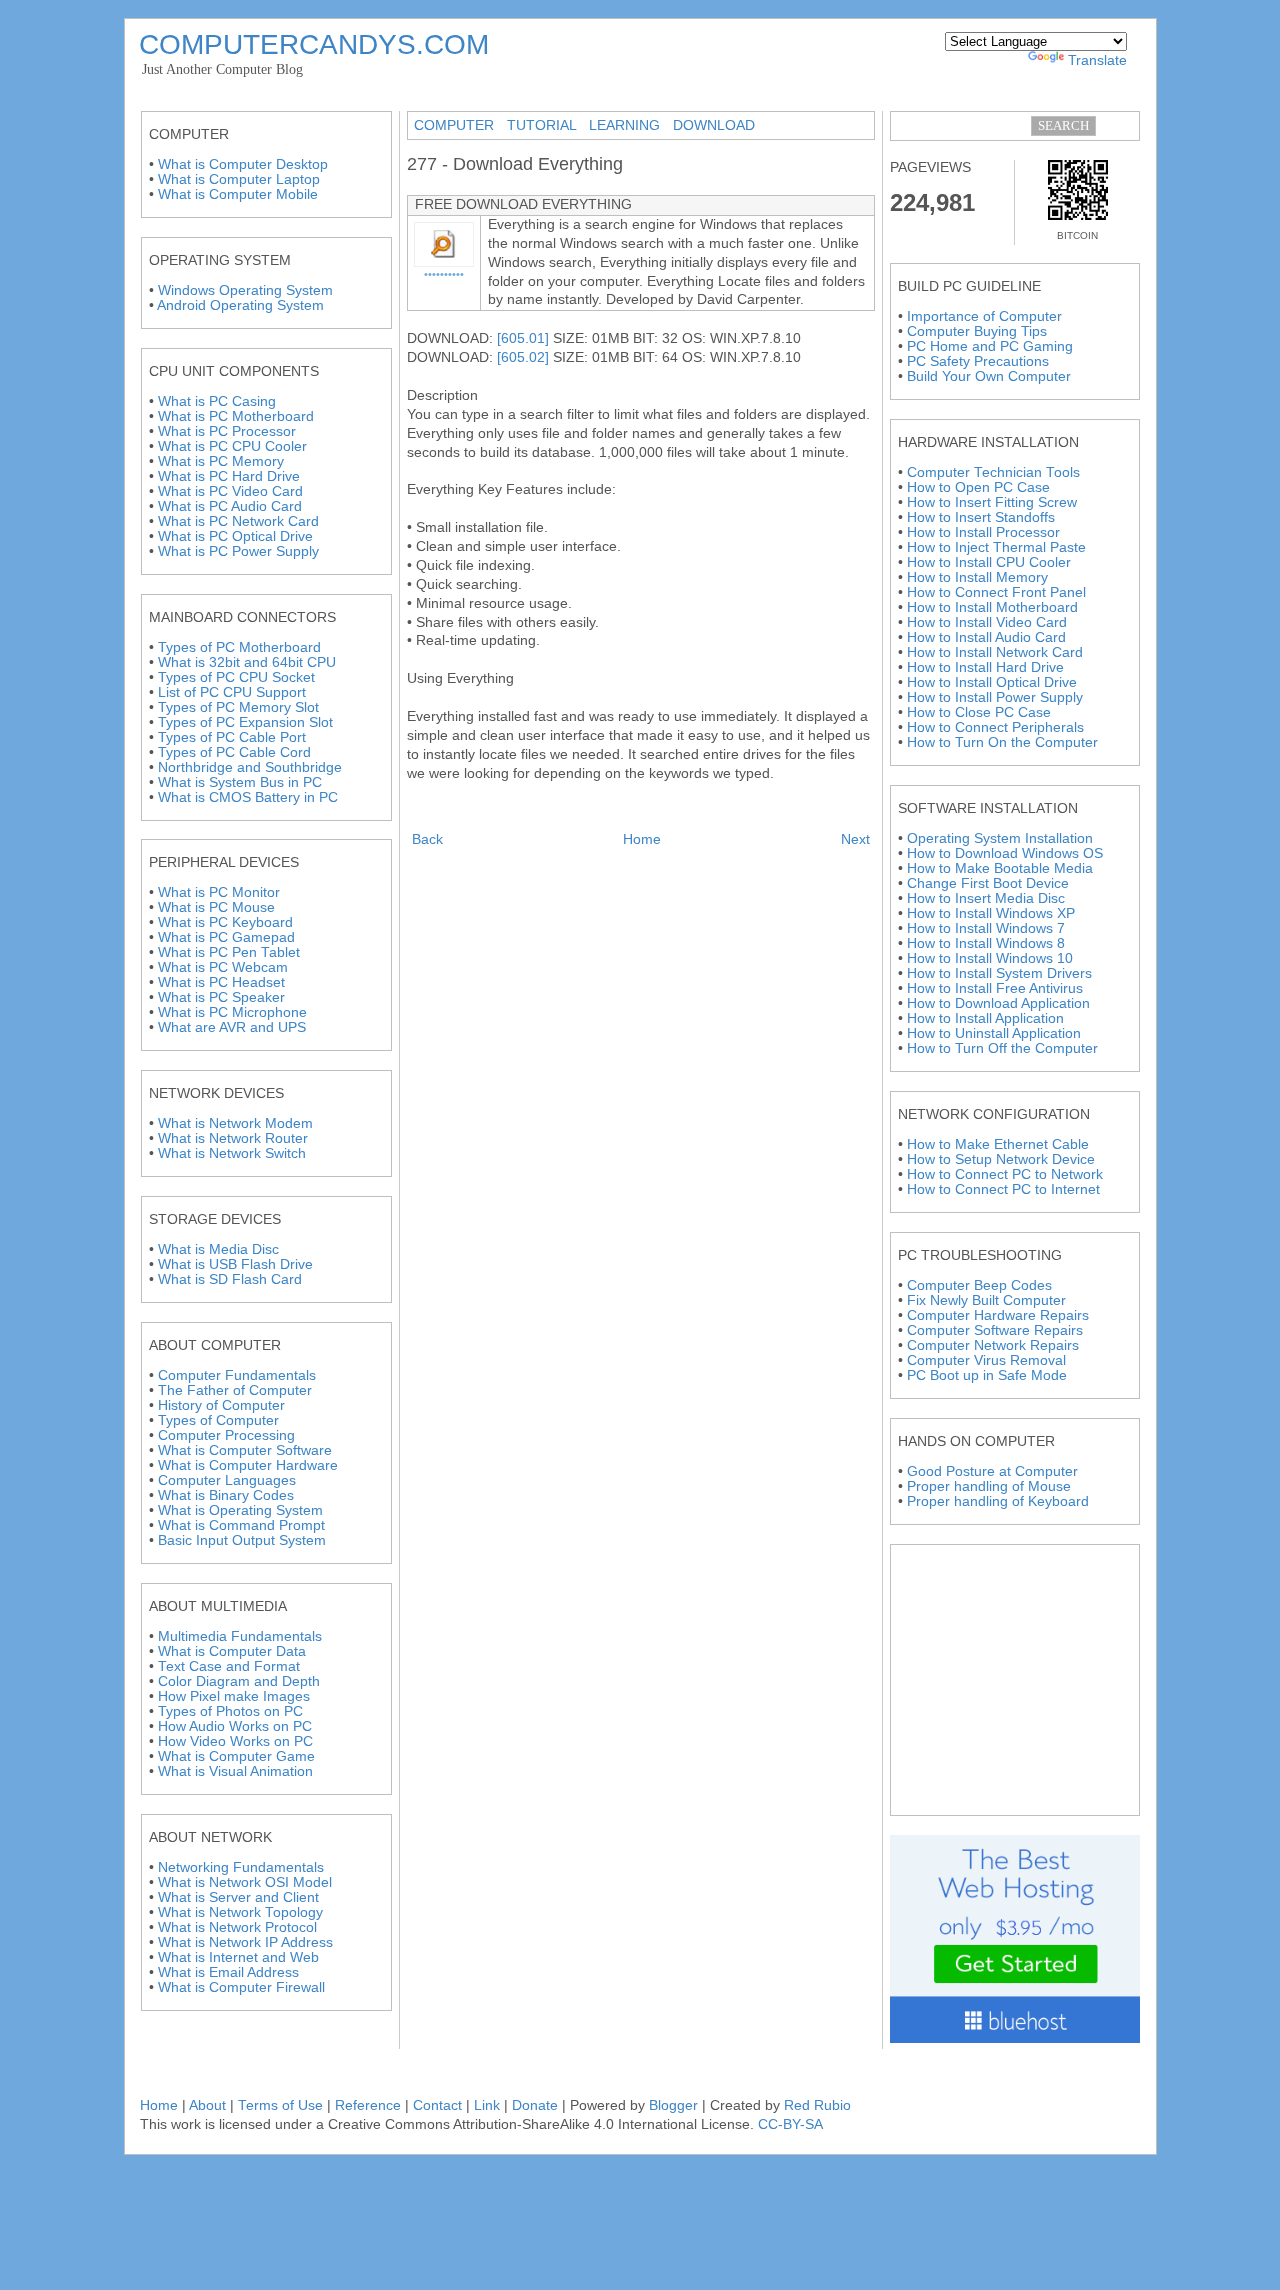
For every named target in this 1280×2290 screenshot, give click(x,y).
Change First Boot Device (988, 883)
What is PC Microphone (232, 1012)
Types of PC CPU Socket (236, 677)
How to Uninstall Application (994, 1033)
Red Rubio (817, 2105)
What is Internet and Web (238, 1957)
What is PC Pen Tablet (229, 952)
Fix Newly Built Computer (986, 1300)
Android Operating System (240, 305)
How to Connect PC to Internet (1003, 1189)
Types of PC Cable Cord (234, 752)
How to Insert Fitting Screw (992, 502)
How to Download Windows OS (1005, 853)
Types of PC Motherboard (239, 647)
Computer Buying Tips (977, 331)
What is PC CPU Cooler (232, 446)
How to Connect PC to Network (1005, 1174)
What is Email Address (228, 1972)
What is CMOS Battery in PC (248, 797)
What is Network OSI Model (245, 1882)
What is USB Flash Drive (235, 1264)
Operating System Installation (1000, 838)
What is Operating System (240, 1510)
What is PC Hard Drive (229, 476)
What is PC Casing (217, 401)
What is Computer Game (236, 1756)
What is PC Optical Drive (235, 536)
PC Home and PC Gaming (990, 346)
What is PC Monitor (219, 892)
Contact (437, 2105)
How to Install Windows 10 (990, 958)
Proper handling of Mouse (989, 1486)
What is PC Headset (221, 982)
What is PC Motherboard (236, 416)
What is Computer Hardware (248, 1465)
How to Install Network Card (995, 652)
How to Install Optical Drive (992, 682)
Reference (368, 2105)
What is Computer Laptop (239, 179)
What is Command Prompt (241, 1525)
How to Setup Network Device (1001, 1159)
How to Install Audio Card (986, 637)
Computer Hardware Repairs (998, 1315)
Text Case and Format (229, 1666)
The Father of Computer (235, 1390)
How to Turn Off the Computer (1002, 1048)
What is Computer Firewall (241, 1987)
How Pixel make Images (234, 1696)
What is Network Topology (240, 1912)
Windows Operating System (245, 290)
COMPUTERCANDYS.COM (314, 44)
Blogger (673, 2105)
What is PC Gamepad (226, 937)
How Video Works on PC (235, 1741)
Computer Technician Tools (993, 472)
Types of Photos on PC (230, 1711)
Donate (535, 2105)
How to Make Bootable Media (1000, 868)
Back (427, 839)
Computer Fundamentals (237, 1375)
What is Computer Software (245, 1450)
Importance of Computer (984, 316)
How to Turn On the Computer (1002, 742)
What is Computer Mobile (238, 194)
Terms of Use (280, 2105)
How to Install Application (985, 1018)
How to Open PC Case (978, 487)
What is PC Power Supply (238, 551)
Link (487, 2105)
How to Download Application (998, 1003)
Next (855, 839)
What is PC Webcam (223, 967)
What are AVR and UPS (232, 1027)
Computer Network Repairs (993, 1345)
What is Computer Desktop (243, 164)
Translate (1097, 60)
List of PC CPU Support (232, 692)
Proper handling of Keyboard (998, 1501)
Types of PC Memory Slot (238, 707)
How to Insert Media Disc (986, 898)
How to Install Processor (983, 532)
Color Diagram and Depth (239, 1681)
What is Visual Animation (235, 1771)
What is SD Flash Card (230, 1279)
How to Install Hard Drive (985, 667)
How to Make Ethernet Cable (998, 1144)
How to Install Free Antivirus (995, 988)
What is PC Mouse (216, 907)
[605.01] (523, 338)
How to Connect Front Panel (996, 592)
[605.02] (523, 357)
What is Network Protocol (237, 1927)
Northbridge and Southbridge (250, 767)
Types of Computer (218, 1420)
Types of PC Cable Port (232, 737)
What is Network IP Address (245, 1942)
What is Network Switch (232, 1153)
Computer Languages (227, 1480)
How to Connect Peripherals (995, 727)
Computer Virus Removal (986, 1360)
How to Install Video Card (987, 622)
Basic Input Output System (242, 1540)
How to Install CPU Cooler (989, 562)
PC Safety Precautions (978, 361)
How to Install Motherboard (992, 607)
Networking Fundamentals (241, 1867)
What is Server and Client (238, 1897)
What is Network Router (233, 1138)
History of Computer (221, 1405)
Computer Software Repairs (995, 1330)
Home (642, 839)
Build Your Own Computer (989, 376)
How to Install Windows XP (991, 913)
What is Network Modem (235, 1123)
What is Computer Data (232, 1651)
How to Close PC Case (979, 712)
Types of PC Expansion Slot (245, 722)
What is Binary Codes (226, 1495)
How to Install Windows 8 (986, 943)
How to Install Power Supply (995, 697)
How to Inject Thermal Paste (996, 547)
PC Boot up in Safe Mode (987, 1375)
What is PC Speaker (221, 997)
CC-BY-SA (790, 2124)
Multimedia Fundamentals (240, 1636)
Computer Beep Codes (979, 1285)
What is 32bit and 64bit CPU (247, 662)
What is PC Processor (227, 431)
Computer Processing (226, 1435)
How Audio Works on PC (235, 1726)
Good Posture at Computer (992, 1471)
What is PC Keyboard (225, 922)
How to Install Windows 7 (986, 928)
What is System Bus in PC (240, 782)
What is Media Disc (218, 1249)
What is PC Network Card (238, 521)
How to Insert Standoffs (981, 517)
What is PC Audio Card (230, 506)
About (209, 2105)
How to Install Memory (977, 577)
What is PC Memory (221, 461)
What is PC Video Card (230, 491)
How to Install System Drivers (999, 973)
